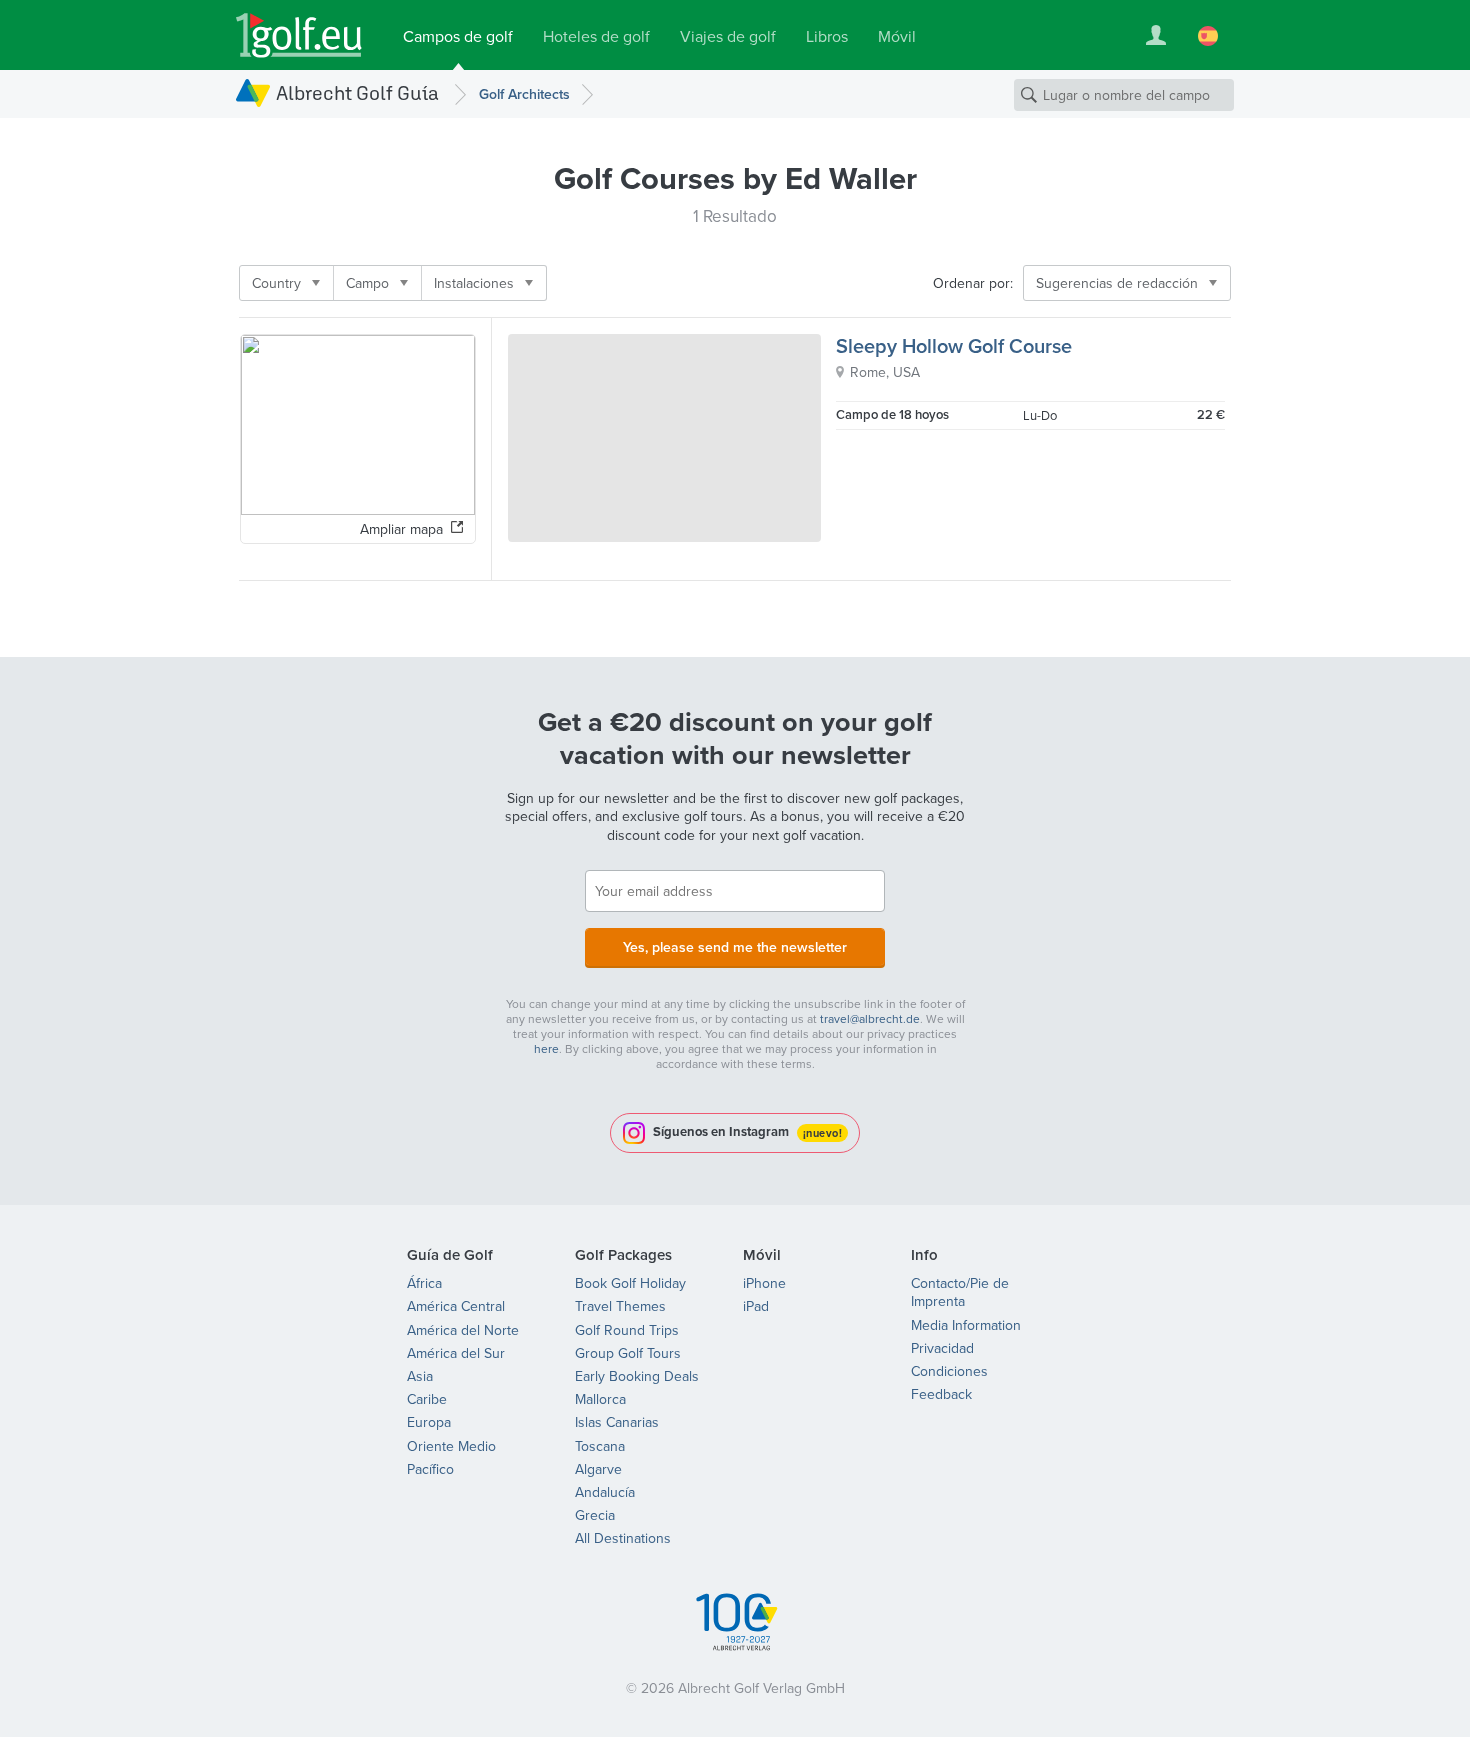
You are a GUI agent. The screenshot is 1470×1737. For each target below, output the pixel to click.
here (546, 1048)
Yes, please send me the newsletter (735, 947)
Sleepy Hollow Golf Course (954, 345)
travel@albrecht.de (870, 1018)
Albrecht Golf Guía (357, 92)
